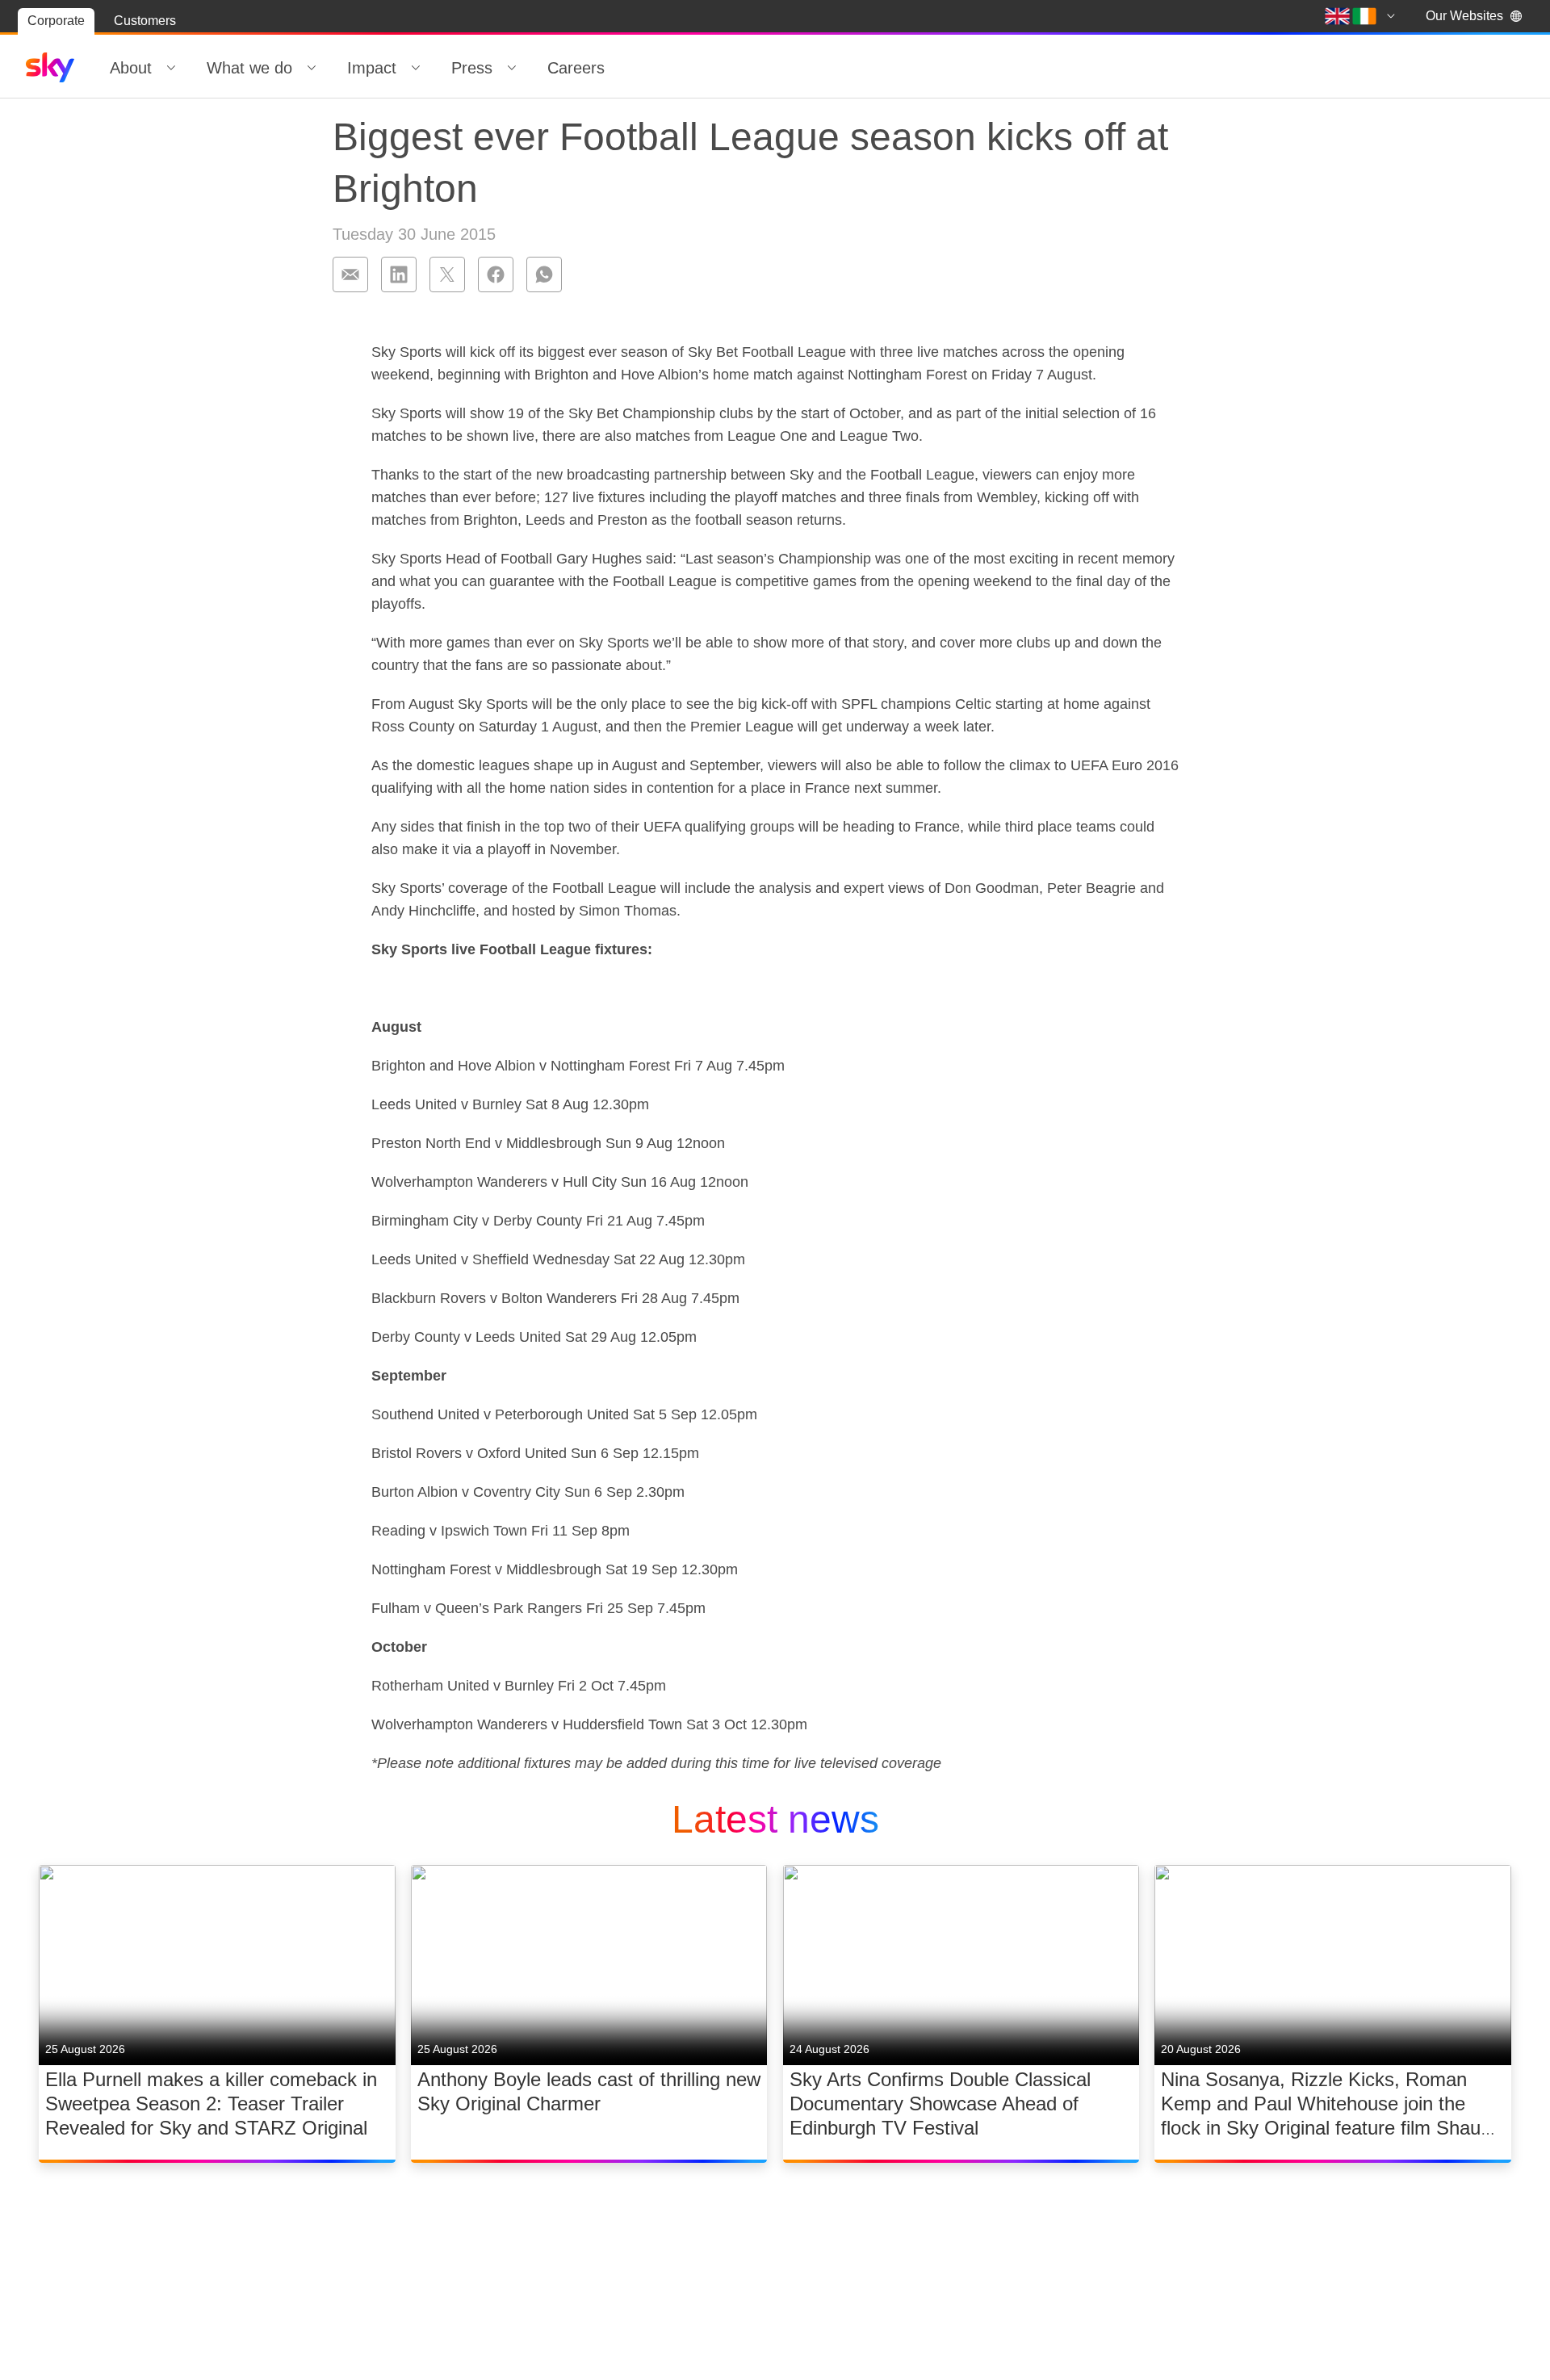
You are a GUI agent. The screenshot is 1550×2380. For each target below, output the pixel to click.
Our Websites (1464, 16)
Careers (576, 68)
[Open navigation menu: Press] (512, 68)
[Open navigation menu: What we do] (312, 68)
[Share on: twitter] (447, 274)
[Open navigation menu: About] (171, 68)
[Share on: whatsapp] (544, 274)
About (131, 68)
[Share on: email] (350, 274)
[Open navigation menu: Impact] (416, 68)
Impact (372, 68)
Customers (145, 21)
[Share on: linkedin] (399, 274)
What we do (249, 68)
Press (472, 68)
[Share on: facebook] (496, 274)
